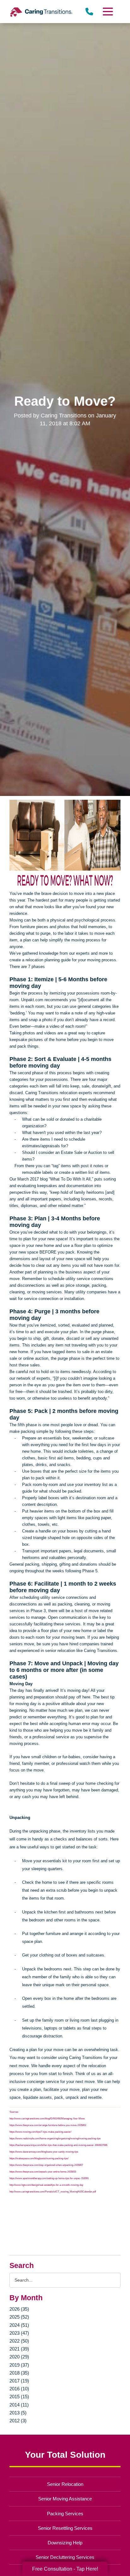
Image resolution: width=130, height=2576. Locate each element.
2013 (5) (18, 2413)
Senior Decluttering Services (65, 2557)
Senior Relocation (65, 2484)
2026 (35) (19, 2309)
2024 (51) (19, 2325)
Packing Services (65, 2514)
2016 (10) (19, 2389)
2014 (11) (19, 2405)
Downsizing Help (65, 2543)
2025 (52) (19, 2317)
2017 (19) (19, 2381)
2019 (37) (19, 2365)
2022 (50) (19, 2341)
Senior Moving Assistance (65, 2499)
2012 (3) (18, 2421)
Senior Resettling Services (65, 2528)
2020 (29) (19, 2357)
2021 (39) (19, 2349)
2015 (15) (19, 2397)
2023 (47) (19, 2333)
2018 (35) (19, 2373)
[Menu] (108, 12)
